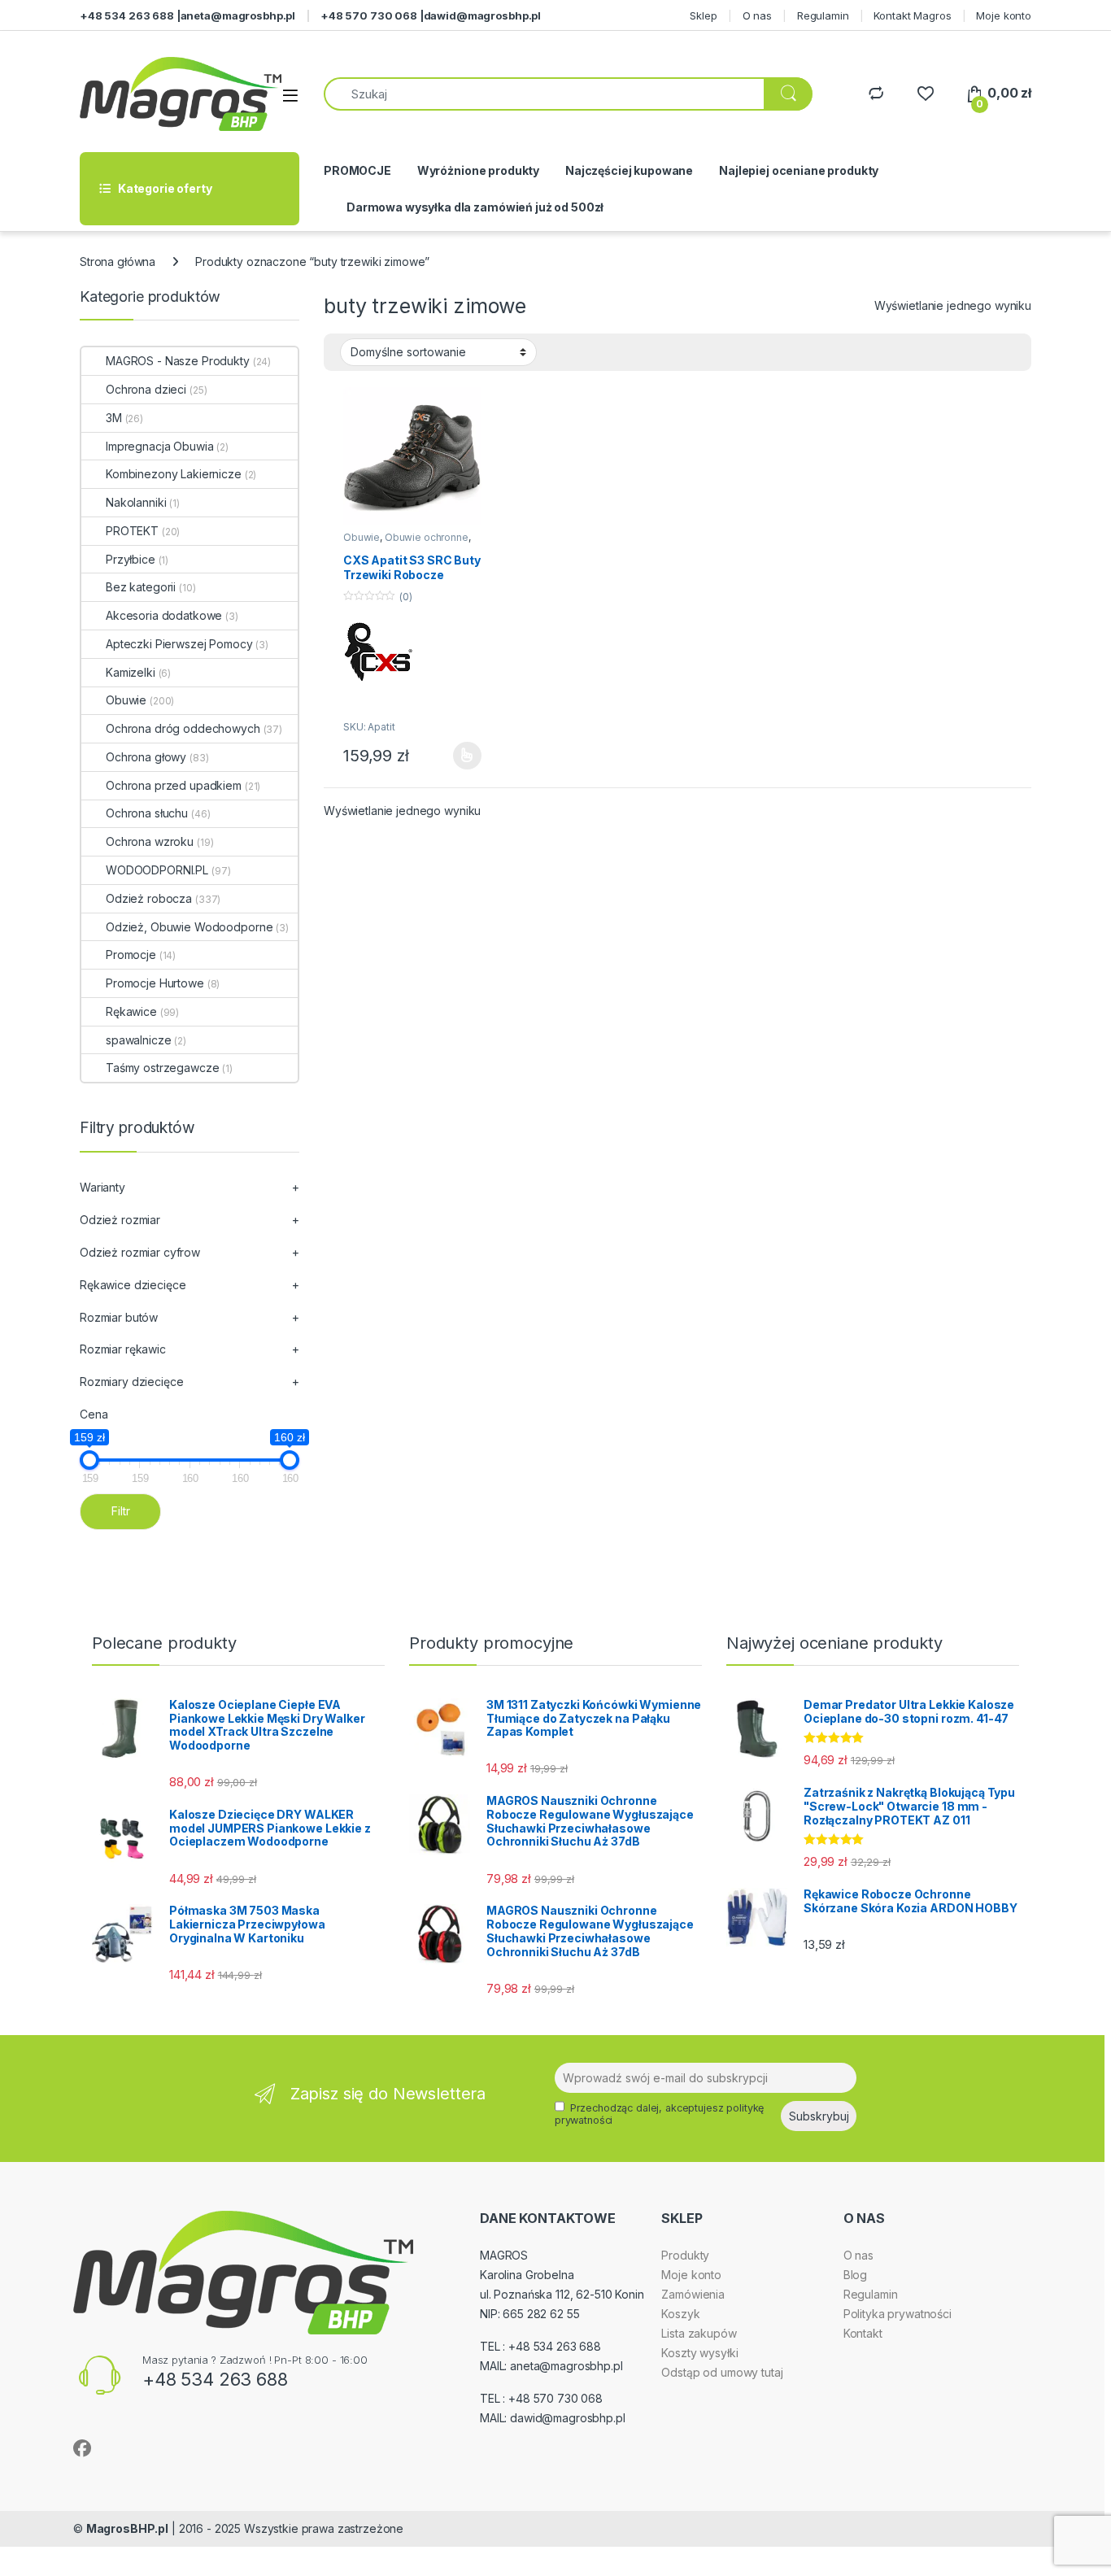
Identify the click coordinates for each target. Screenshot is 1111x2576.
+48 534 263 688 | (130, 15)
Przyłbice (131, 559)
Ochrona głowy (146, 757)
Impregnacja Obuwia (159, 446)
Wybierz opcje (458, 756)
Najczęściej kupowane (629, 170)
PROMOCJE (357, 170)
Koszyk (680, 2314)
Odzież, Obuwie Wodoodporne (189, 927)
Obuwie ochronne (427, 537)
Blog (855, 2275)
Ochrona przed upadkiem (174, 785)
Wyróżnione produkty (478, 170)
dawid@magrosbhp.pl (482, 15)
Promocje (131, 955)
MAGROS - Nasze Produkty (178, 361)
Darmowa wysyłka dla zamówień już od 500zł (475, 207)
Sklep (703, 15)
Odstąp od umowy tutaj (722, 2372)
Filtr (121, 1511)
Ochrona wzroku (150, 841)
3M (114, 418)
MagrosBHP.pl (127, 2528)
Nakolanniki (136, 502)
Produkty (685, 2255)
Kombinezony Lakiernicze (174, 474)
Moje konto (1004, 15)
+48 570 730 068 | (372, 15)
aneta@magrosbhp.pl (238, 15)
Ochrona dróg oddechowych (183, 728)
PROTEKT (132, 531)
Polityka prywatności (898, 2314)
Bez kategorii (141, 587)
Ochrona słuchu (147, 813)
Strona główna (118, 262)
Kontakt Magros (912, 15)
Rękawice (131, 1011)
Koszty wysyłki (699, 2353)
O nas (757, 15)
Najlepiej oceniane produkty (799, 170)
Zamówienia (693, 2294)
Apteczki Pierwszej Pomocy (179, 644)
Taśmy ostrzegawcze (162, 1068)
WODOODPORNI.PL (157, 870)
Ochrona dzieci (146, 389)
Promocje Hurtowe (155, 983)
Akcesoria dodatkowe (164, 615)
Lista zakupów (699, 2333)
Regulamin (823, 15)
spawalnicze (138, 1040)
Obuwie (362, 537)
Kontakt (863, 2333)
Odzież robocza (149, 898)
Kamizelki (131, 672)
